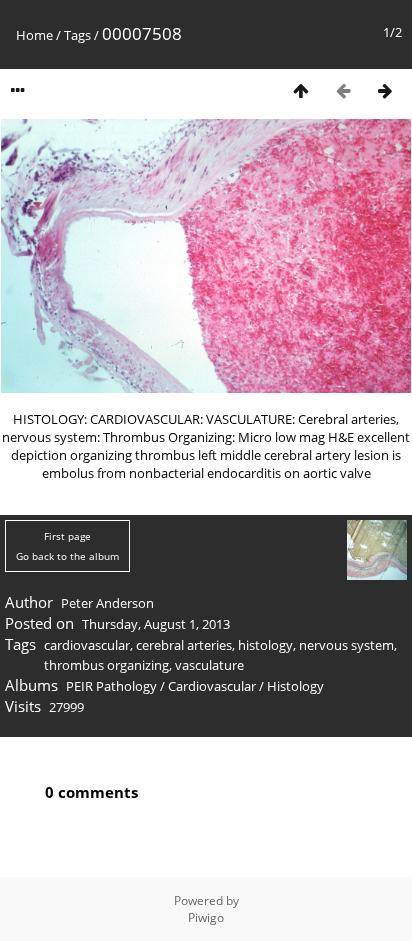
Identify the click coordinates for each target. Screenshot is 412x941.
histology (265, 645)
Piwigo (206, 917)
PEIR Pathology (111, 686)
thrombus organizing (106, 665)
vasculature (209, 665)
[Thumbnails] (301, 90)
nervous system (346, 645)
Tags (77, 35)
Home (34, 35)
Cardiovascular (212, 686)
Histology (295, 686)
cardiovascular (87, 645)
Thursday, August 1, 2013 (156, 624)
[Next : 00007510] (385, 90)
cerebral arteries (184, 645)
